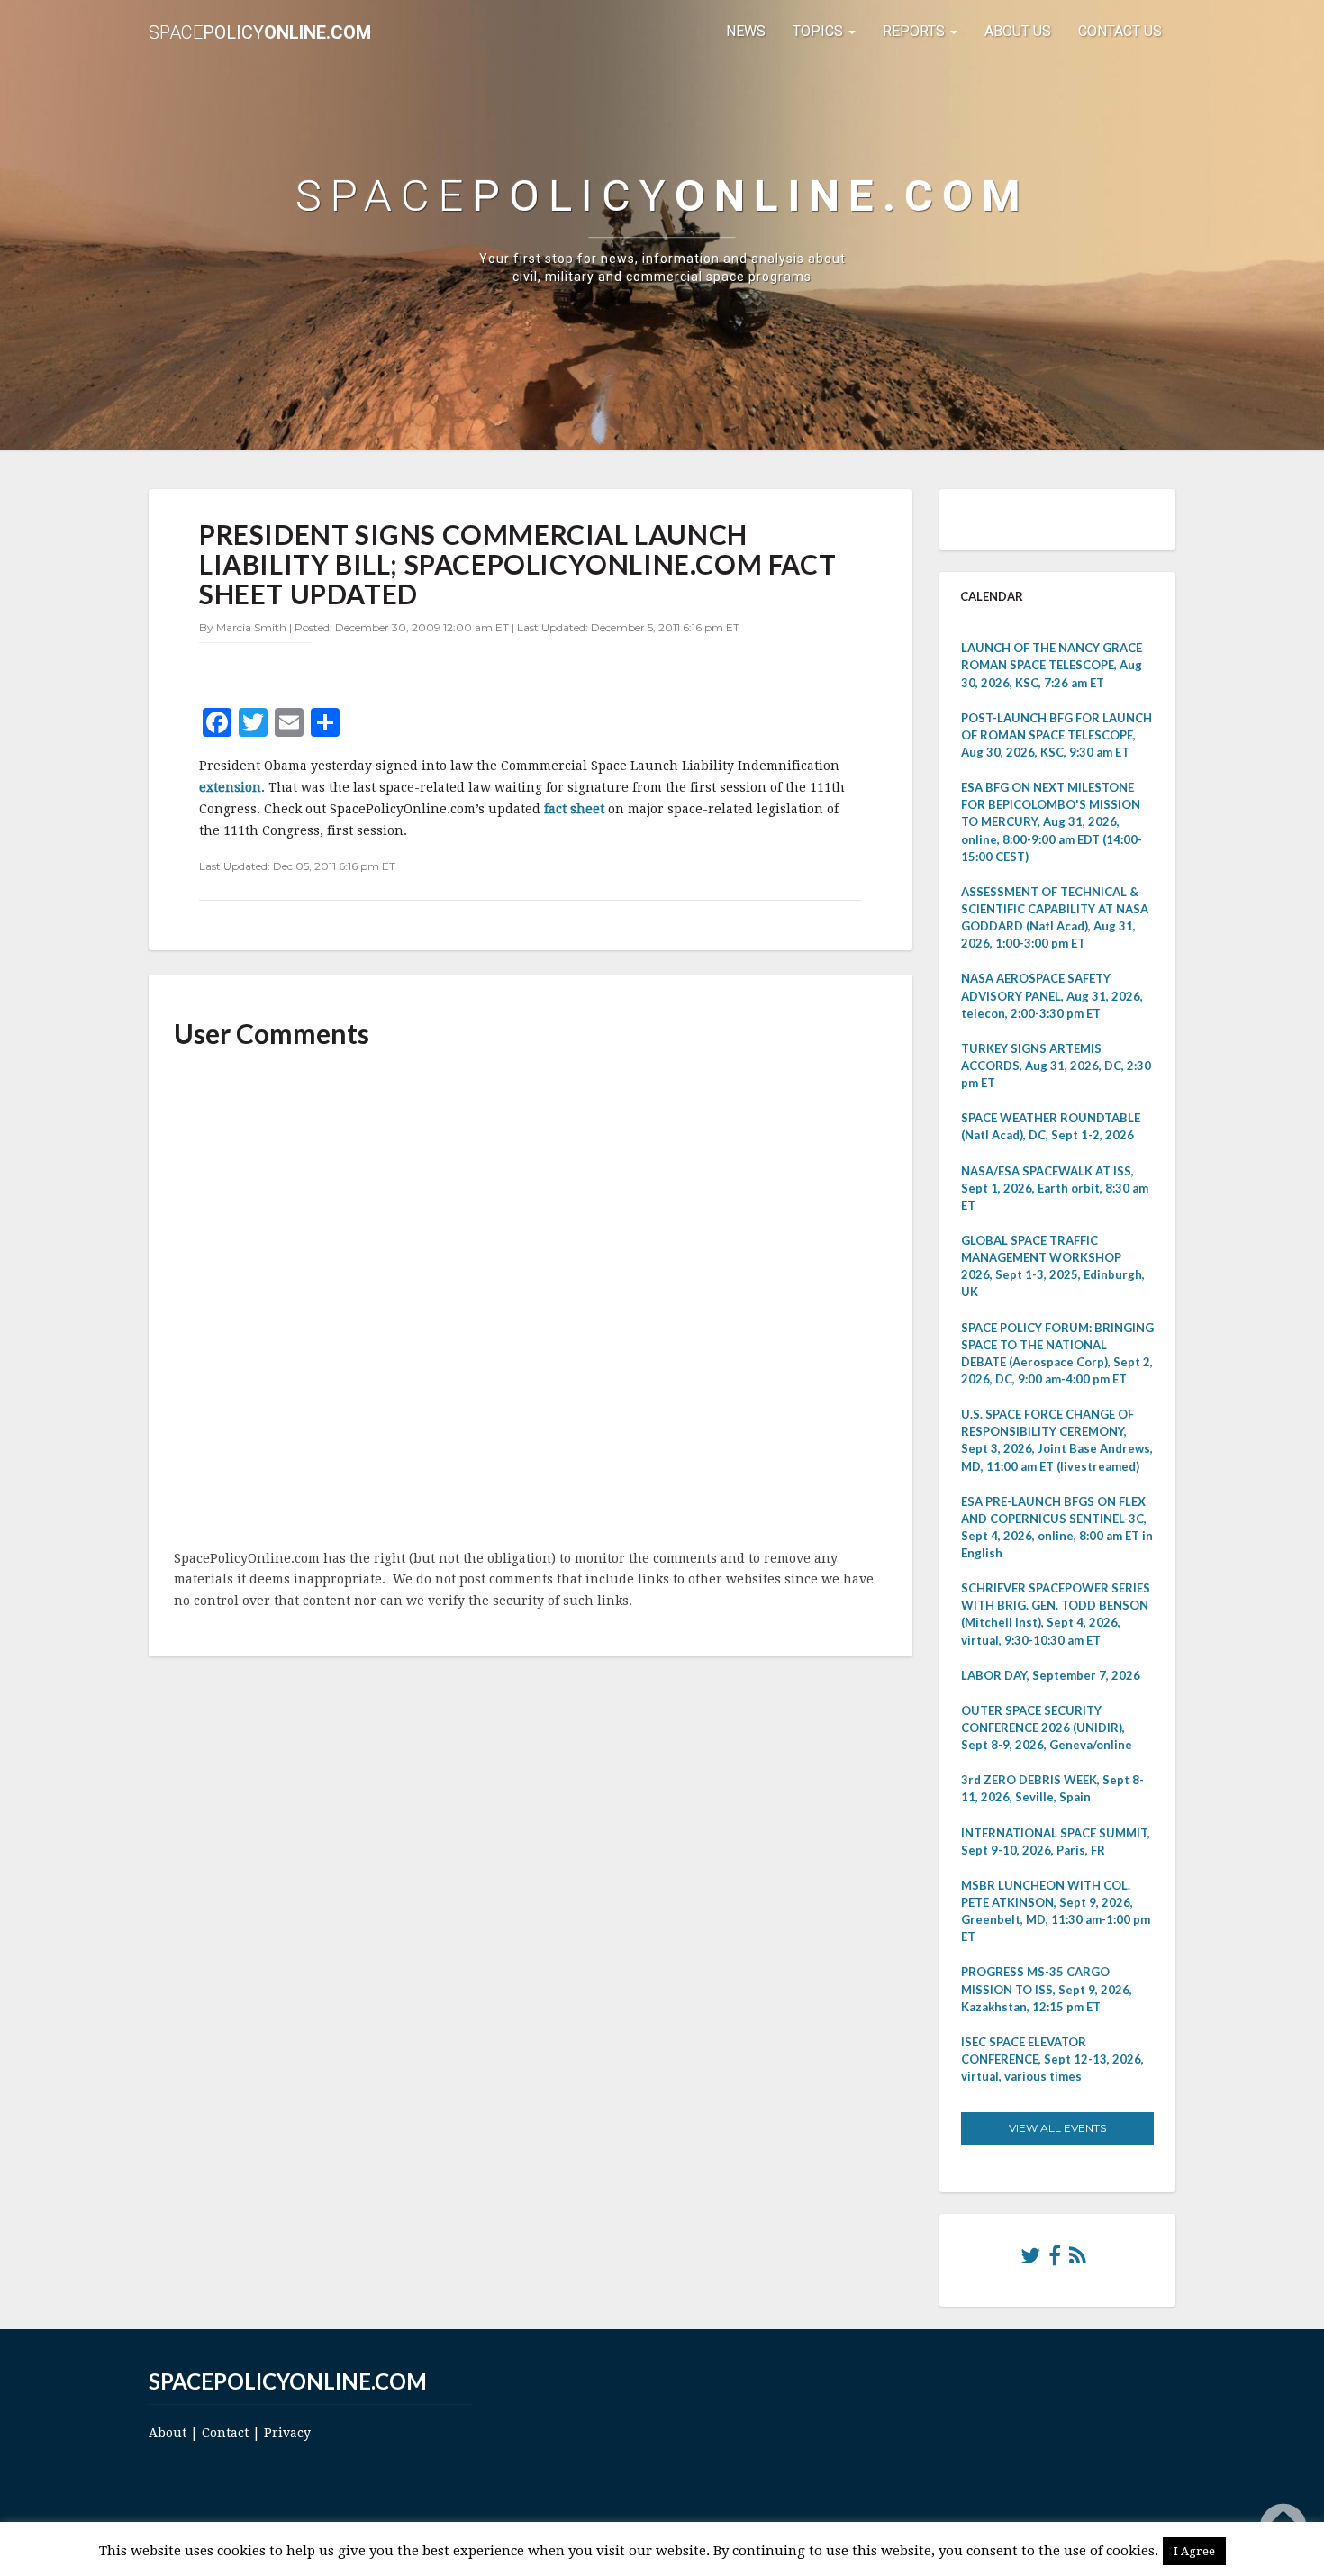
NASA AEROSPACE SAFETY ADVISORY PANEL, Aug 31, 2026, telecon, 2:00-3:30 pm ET (1052, 995)
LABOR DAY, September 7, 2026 (1051, 1675)
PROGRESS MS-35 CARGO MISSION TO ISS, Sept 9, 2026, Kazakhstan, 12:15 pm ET (1047, 1989)
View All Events (1057, 2128)
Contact (225, 2433)
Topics (820, 31)
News (746, 31)
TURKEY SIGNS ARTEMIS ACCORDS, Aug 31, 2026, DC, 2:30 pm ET (1056, 1066)
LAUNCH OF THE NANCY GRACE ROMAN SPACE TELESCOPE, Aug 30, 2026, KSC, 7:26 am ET (1052, 665)
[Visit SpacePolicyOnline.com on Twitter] (1030, 2260)
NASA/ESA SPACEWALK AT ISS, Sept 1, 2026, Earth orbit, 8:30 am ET (1055, 1188)
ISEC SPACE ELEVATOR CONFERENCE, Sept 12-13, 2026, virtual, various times (1052, 2059)
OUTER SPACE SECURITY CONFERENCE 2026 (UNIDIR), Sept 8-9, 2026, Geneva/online (1047, 1728)
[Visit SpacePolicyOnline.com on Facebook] (1055, 2260)
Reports (916, 31)
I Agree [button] (1194, 2551)
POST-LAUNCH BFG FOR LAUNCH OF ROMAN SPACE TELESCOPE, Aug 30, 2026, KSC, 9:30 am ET (1056, 735)
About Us (1018, 31)
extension (230, 787)
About (168, 2433)
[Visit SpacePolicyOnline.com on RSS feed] (1078, 2260)
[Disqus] (531, 1301)
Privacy (287, 2433)
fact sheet (574, 809)
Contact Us (1120, 31)
